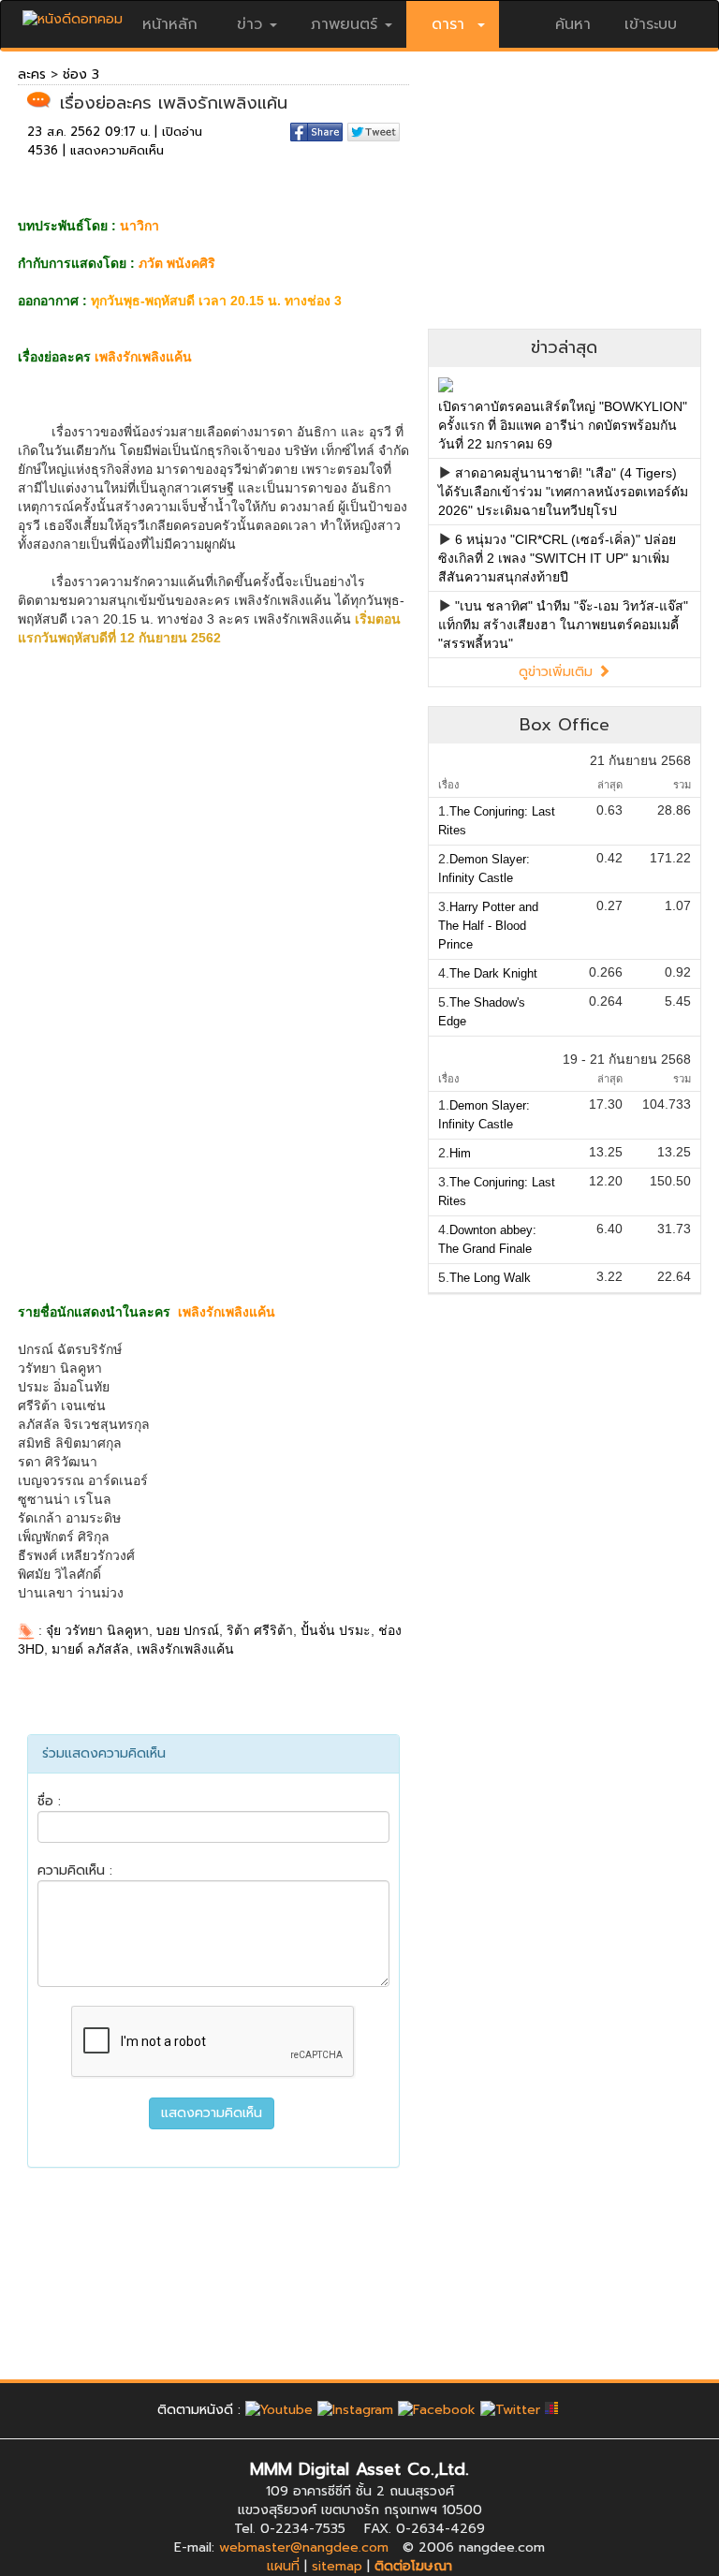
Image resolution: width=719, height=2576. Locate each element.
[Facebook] (437, 2410)
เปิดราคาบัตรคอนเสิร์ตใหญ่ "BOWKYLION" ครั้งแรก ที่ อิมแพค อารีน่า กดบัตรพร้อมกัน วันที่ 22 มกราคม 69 (563, 425)
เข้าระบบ (651, 24)
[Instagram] (355, 2410)
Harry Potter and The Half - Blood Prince (488, 926)
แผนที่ (283, 2566)
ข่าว (249, 24)
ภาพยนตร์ (344, 24)
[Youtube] (279, 2410)
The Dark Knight (493, 973)
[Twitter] (510, 2410)
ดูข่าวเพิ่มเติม (558, 672)
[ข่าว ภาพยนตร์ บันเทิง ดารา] (73, 15)
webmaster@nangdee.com (304, 2547)
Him (460, 1153)
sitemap (337, 2566)
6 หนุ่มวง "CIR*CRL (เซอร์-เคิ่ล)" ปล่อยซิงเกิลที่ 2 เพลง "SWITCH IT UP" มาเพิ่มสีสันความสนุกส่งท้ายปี (557, 558)
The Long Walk (490, 1278)
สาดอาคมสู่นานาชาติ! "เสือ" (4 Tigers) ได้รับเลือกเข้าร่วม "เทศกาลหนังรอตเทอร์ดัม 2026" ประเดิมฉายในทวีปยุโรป (563, 492)
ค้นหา (573, 24)
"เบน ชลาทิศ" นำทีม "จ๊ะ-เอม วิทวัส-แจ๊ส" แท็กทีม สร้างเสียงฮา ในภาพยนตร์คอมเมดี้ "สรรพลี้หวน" (563, 625)
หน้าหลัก (170, 24)
